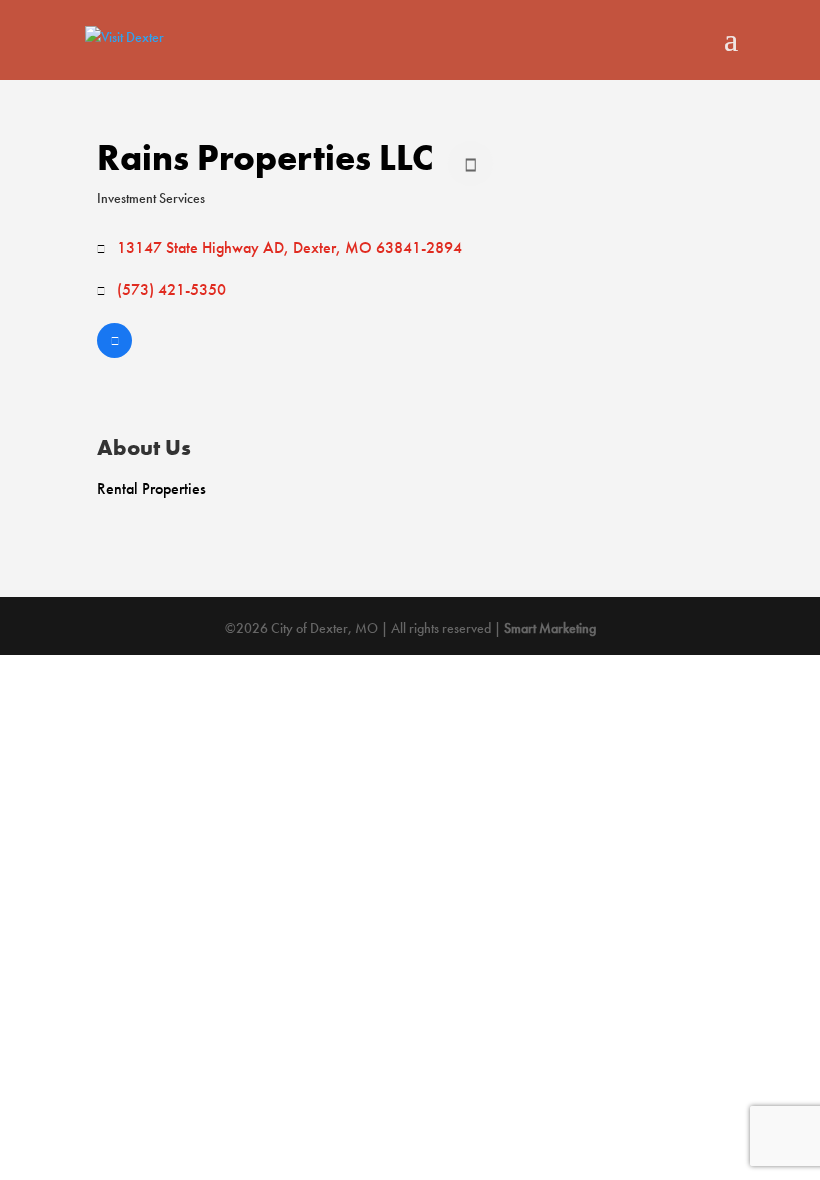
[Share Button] (470, 163)
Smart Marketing (550, 628)
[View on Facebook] (114, 352)
